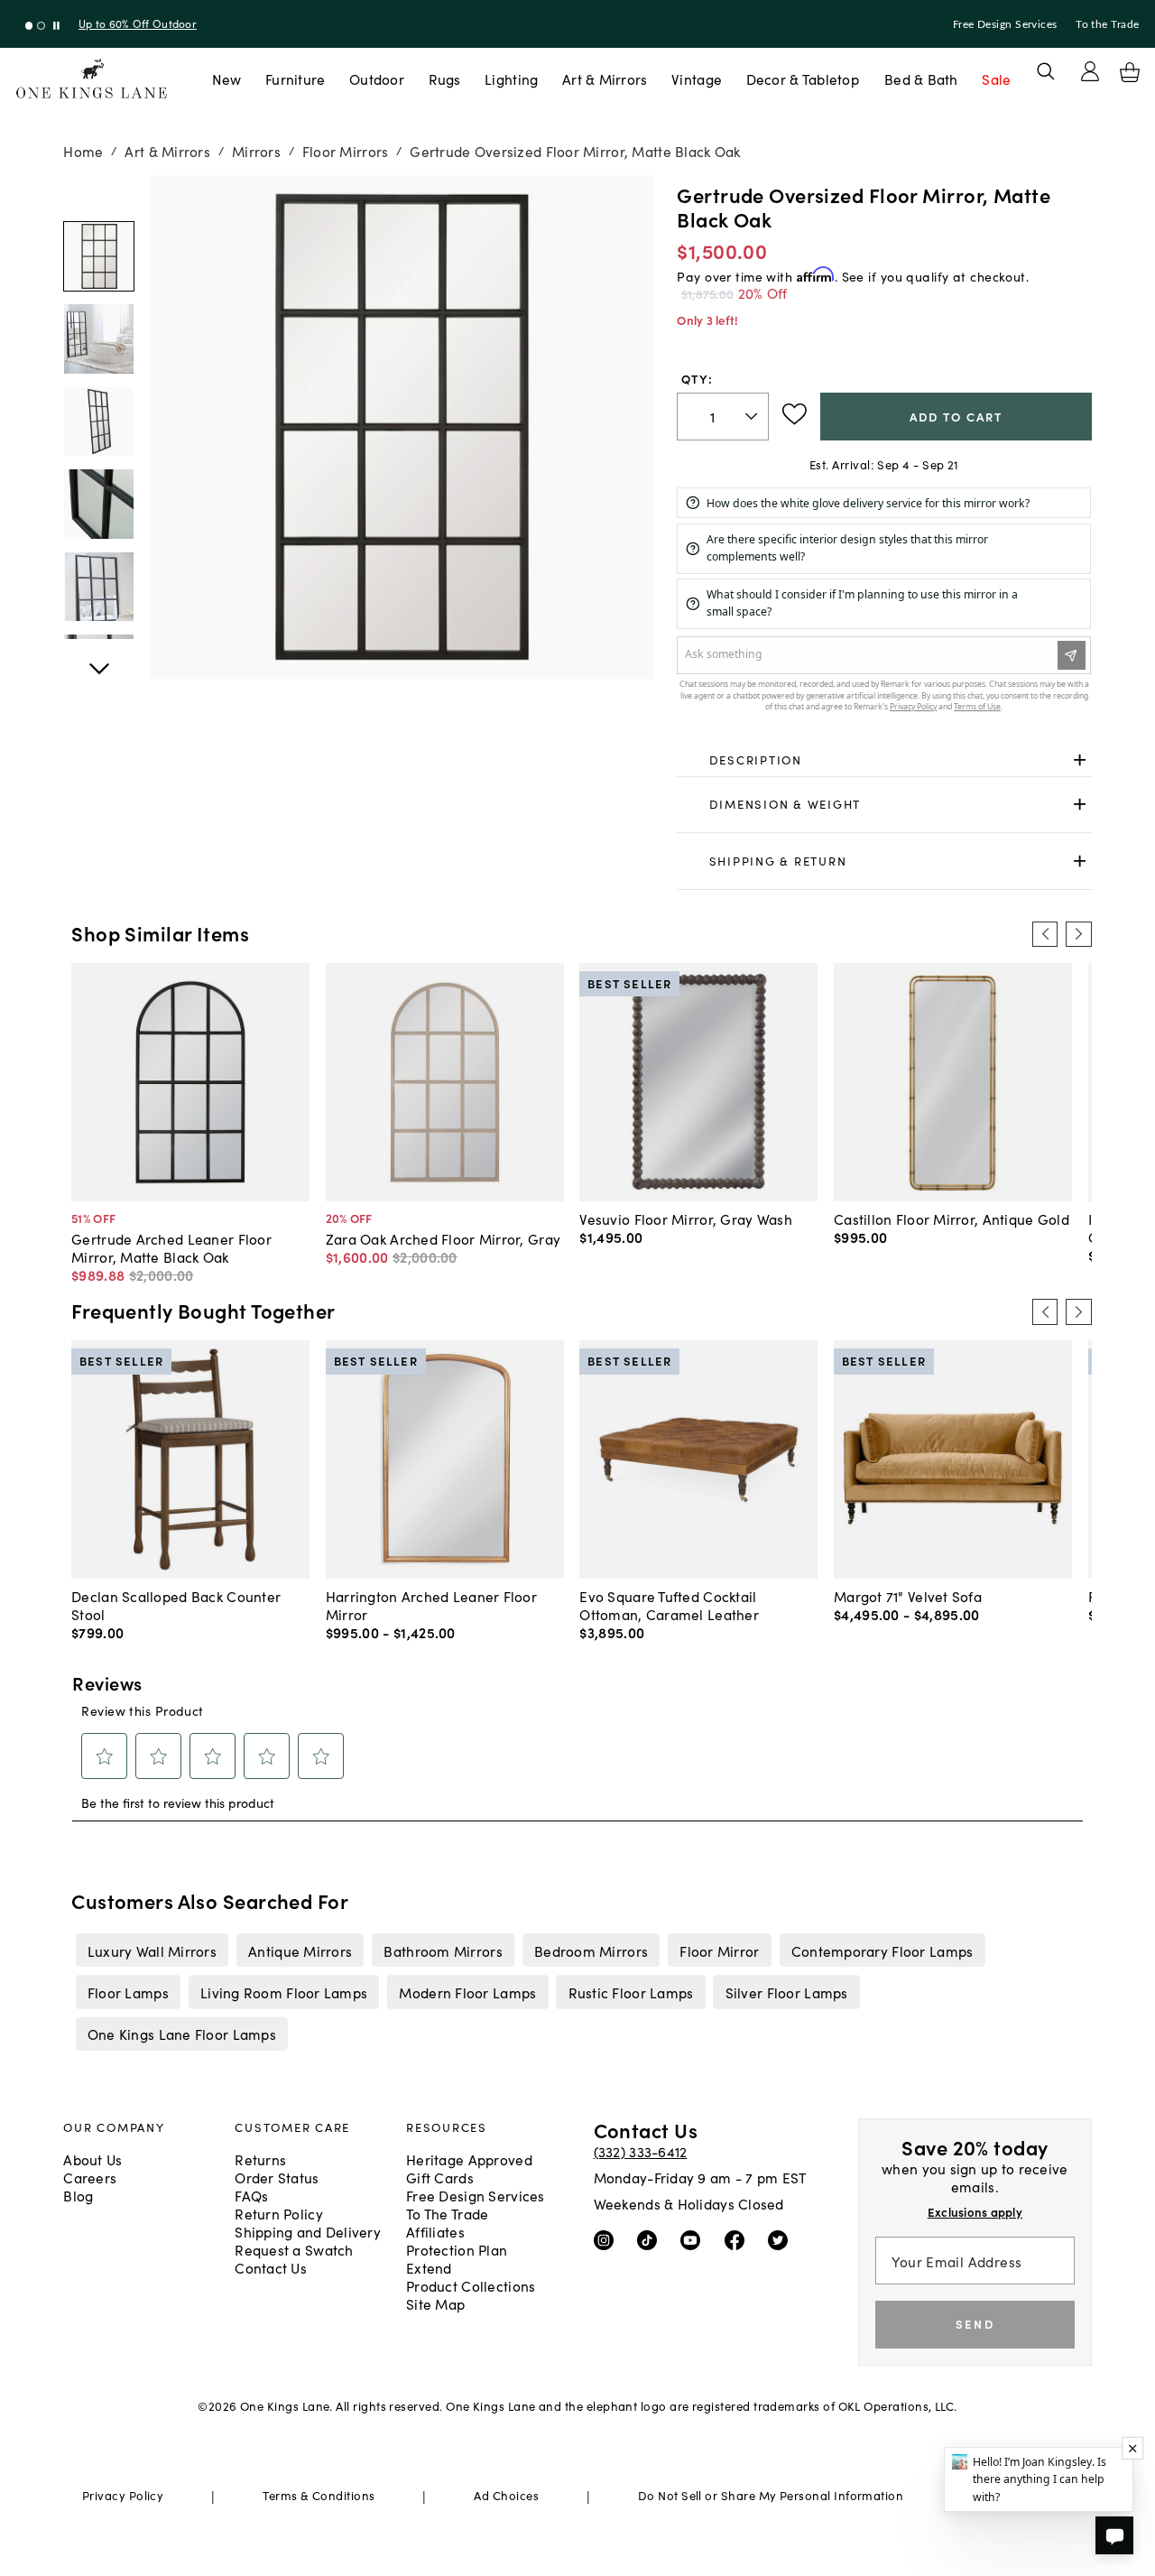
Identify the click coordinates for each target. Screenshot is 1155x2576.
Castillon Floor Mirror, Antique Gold (952, 1219)
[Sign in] (1090, 71)
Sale (996, 79)
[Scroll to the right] (1078, 934)
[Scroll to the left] (1045, 934)
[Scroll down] (98, 195)
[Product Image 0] (98, 256)
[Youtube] (694, 2239)
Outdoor (377, 79)
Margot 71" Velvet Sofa (908, 1596)
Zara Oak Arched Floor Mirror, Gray (443, 1238)
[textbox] (723, 417)
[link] (884, 760)
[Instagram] (608, 2239)
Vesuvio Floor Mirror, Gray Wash (686, 1219)
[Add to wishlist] (795, 414)
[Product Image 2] (98, 422)
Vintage (697, 79)
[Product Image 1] (98, 338)
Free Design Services (1005, 24)
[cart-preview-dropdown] (1130, 72)
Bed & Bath (921, 79)
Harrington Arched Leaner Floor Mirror (431, 1605)
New (227, 79)
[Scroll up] (98, 659)
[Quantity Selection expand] (753, 416)
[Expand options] (1080, 760)
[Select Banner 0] (29, 26)
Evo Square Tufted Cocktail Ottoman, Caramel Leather (669, 1605)
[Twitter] (782, 2239)
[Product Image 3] (98, 504)
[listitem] (152, 1950)
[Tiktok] (651, 2239)
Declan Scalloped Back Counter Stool (176, 1605)
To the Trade (1107, 24)
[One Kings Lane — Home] (92, 79)
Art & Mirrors (605, 79)
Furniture (295, 79)
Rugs (445, 79)
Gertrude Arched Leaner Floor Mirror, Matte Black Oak (171, 1247)
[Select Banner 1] (41, 26)
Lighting (511, 79)
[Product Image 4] (98, 587)
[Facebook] (739, 2239)
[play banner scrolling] (56, 26)
